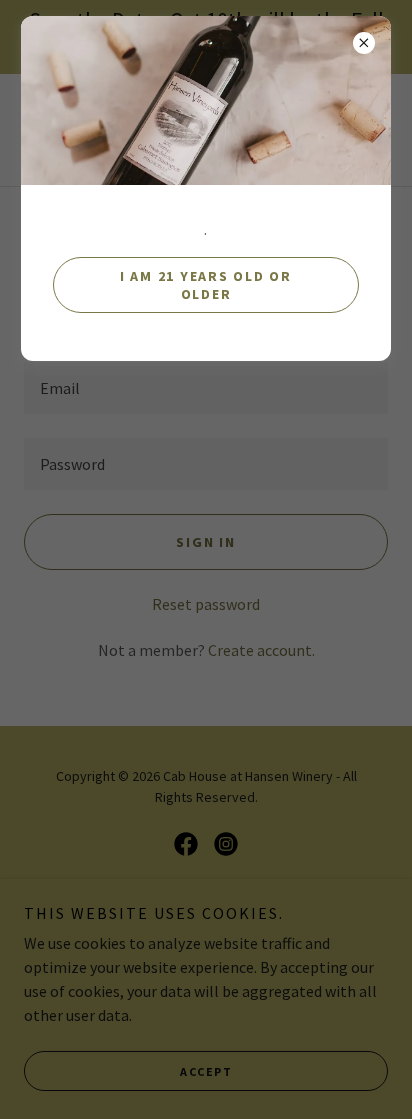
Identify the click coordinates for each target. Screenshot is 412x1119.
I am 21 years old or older (206, 285)
